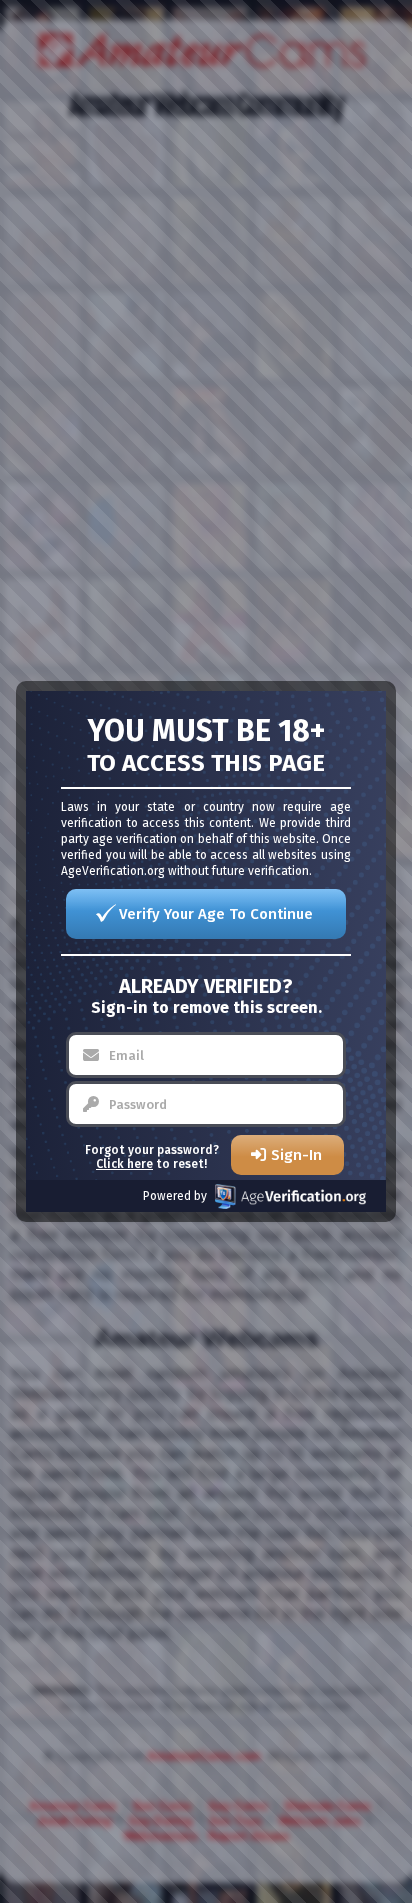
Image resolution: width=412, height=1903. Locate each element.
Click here (124, 1164)
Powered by (175, 1196)
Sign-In (296, 1155)
